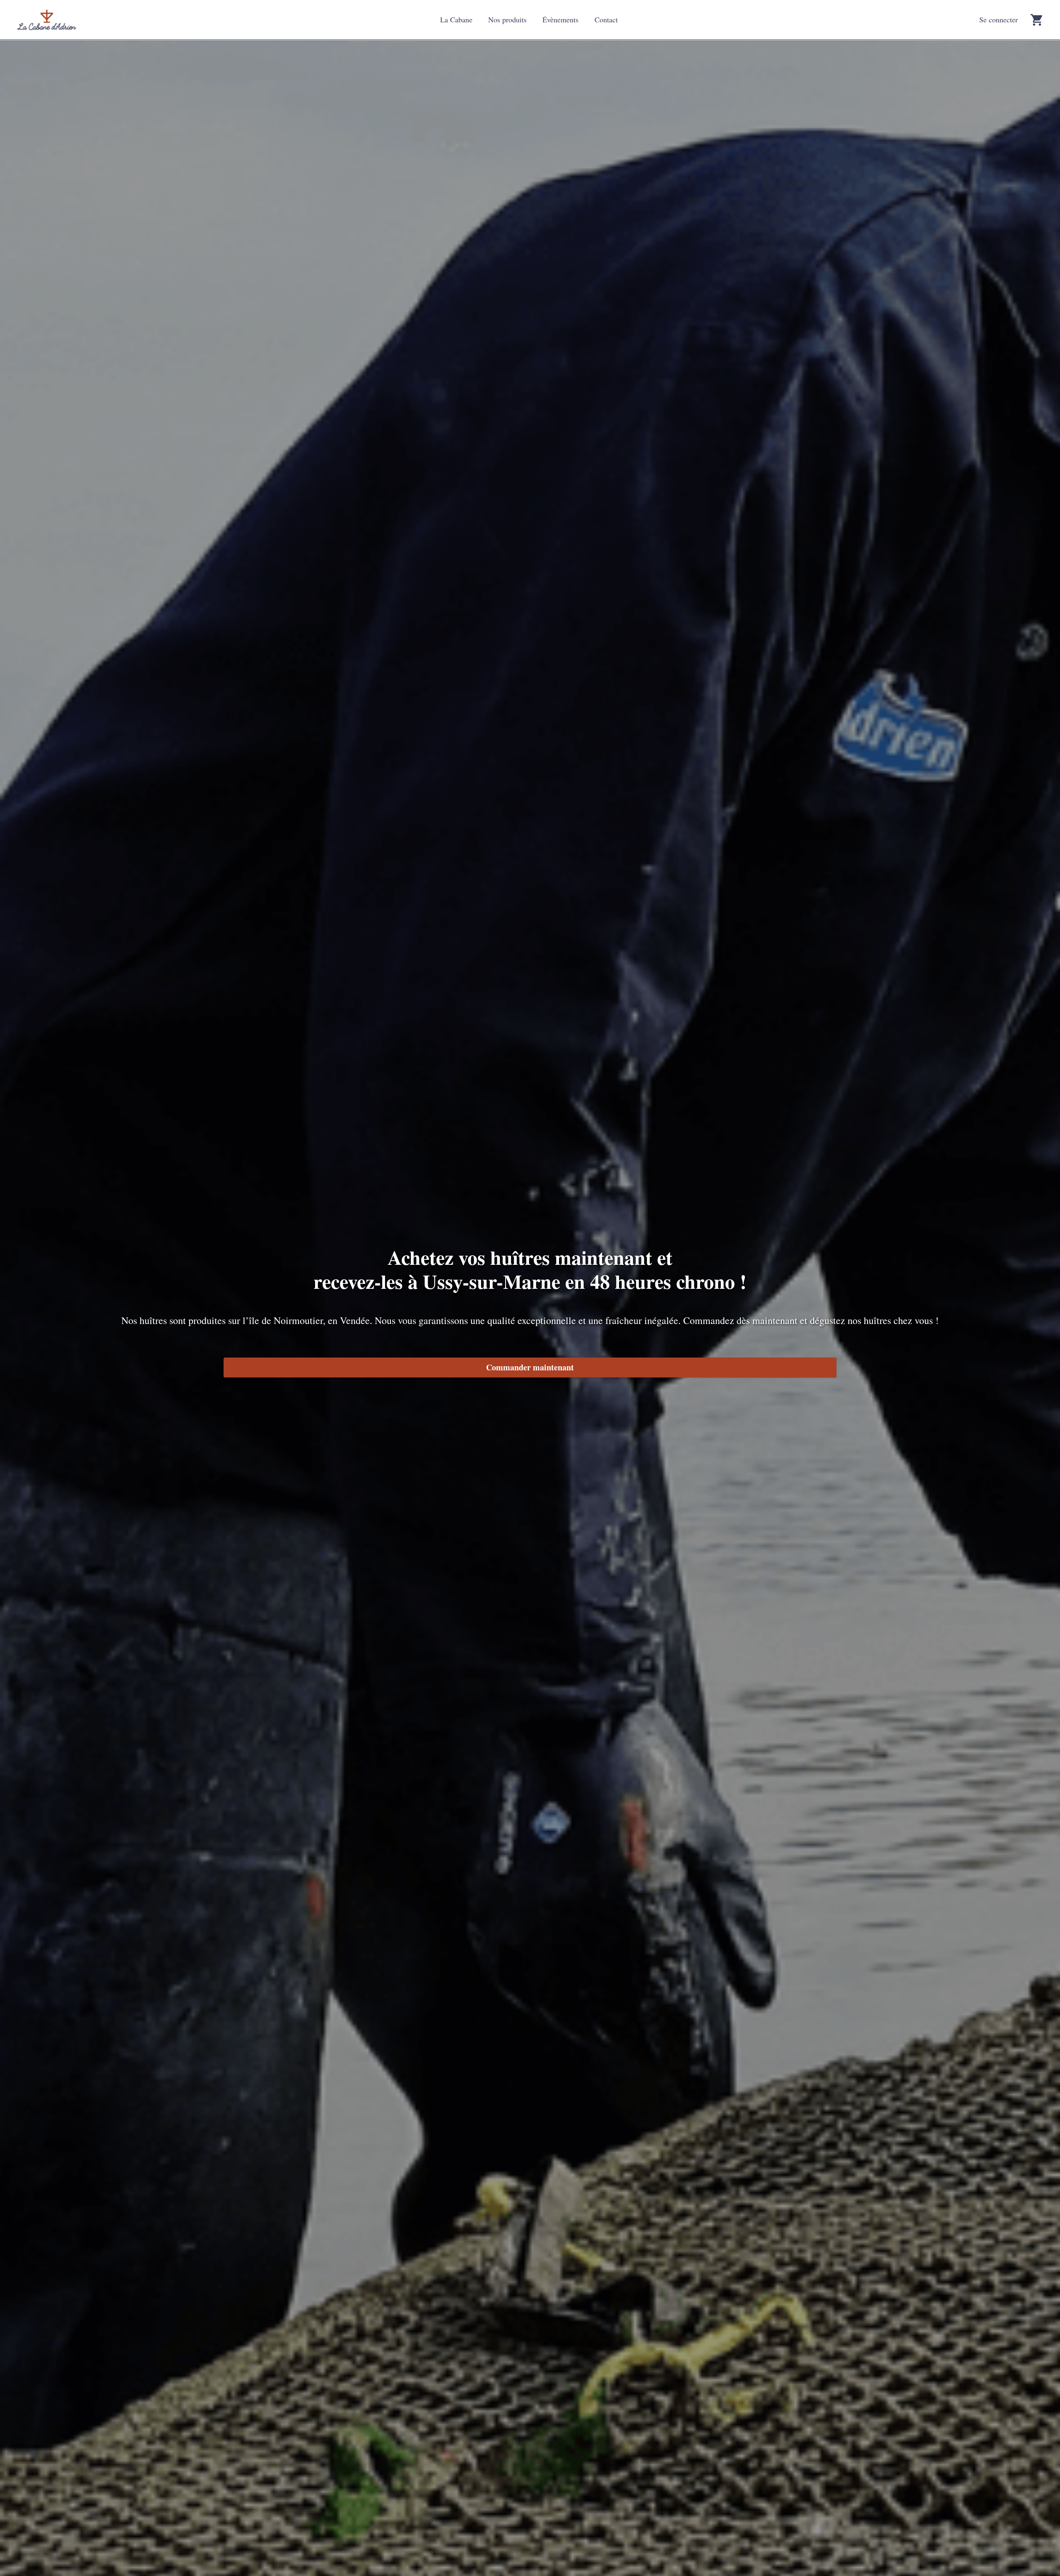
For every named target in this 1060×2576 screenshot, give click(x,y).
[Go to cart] (1036, 20)
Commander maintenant (530, 1367)
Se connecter (999, 19)
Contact (606, 19)
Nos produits (507, 19)
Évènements (560, 19)
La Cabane (456, 19)
